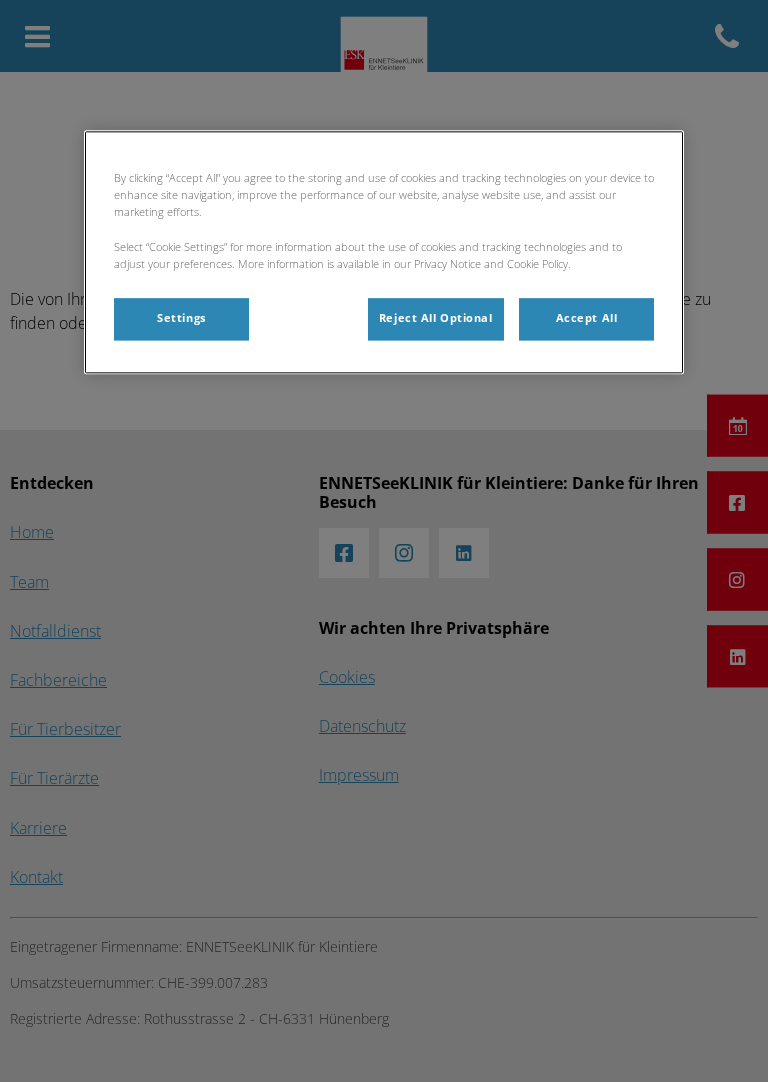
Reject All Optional (436, 318)
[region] (384, 252)
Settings (181, 318)
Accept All (587, 318)
